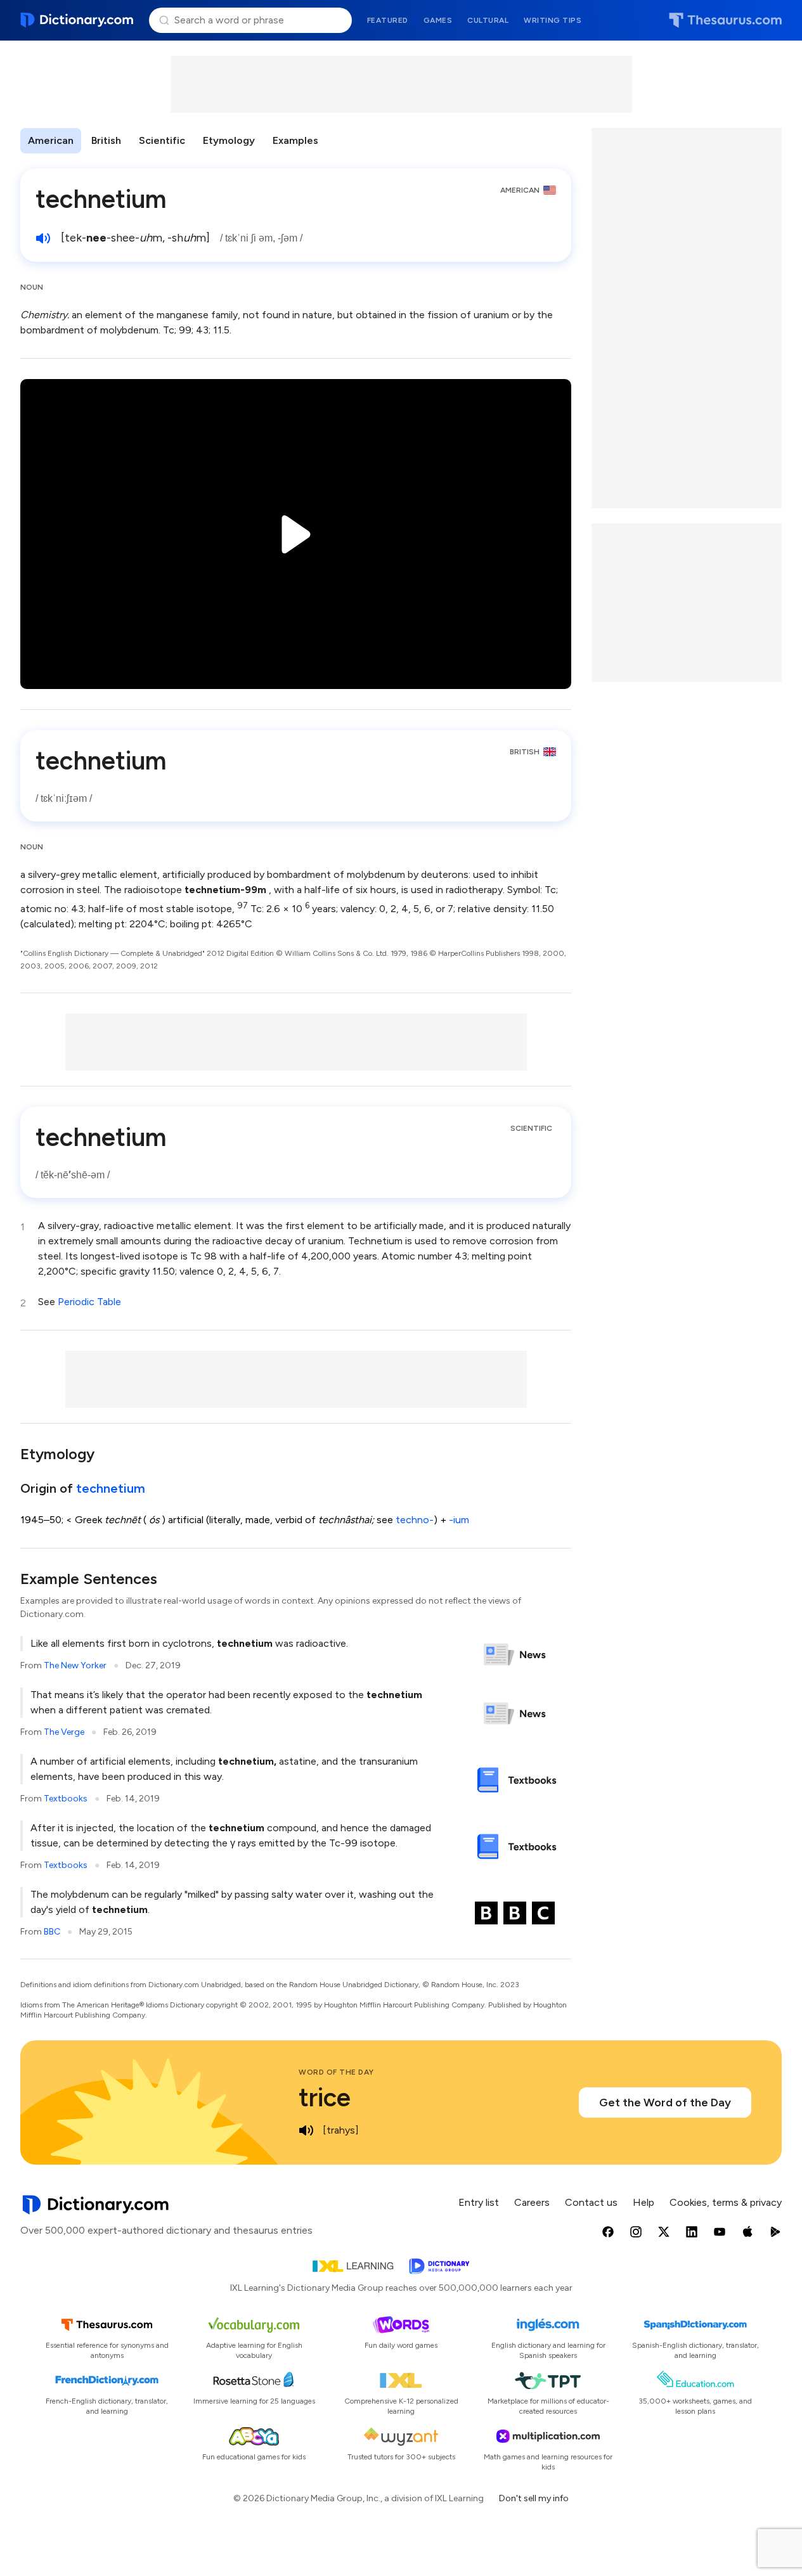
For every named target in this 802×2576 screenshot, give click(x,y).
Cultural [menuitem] (488, 20)
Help (644, 2202)
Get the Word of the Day (665, 2103)
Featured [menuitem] (388, 20)
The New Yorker (75, 1665)
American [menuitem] (51, 140)
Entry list (479, 2202)
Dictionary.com (77, 20)
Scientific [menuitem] (162, 140)
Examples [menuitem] (295, 140)
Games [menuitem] (438, 20)
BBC (52, 1932)
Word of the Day (336, 2072)
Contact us (591, 2202)
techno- (415, 1520)
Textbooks (66, 1799)
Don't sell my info (534, 2498)
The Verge (64, 1732)
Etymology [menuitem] (229, 140)
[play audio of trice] (306, 2130)
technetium (111, 1488)
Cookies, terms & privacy (726, 2202)
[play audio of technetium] (43, 238)
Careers (532, 2202)
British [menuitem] (106, 140)
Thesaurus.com (725, 20)
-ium (459, 1520)
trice (325, 2097)
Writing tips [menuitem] (553, 20)
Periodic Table (89, 1302)
